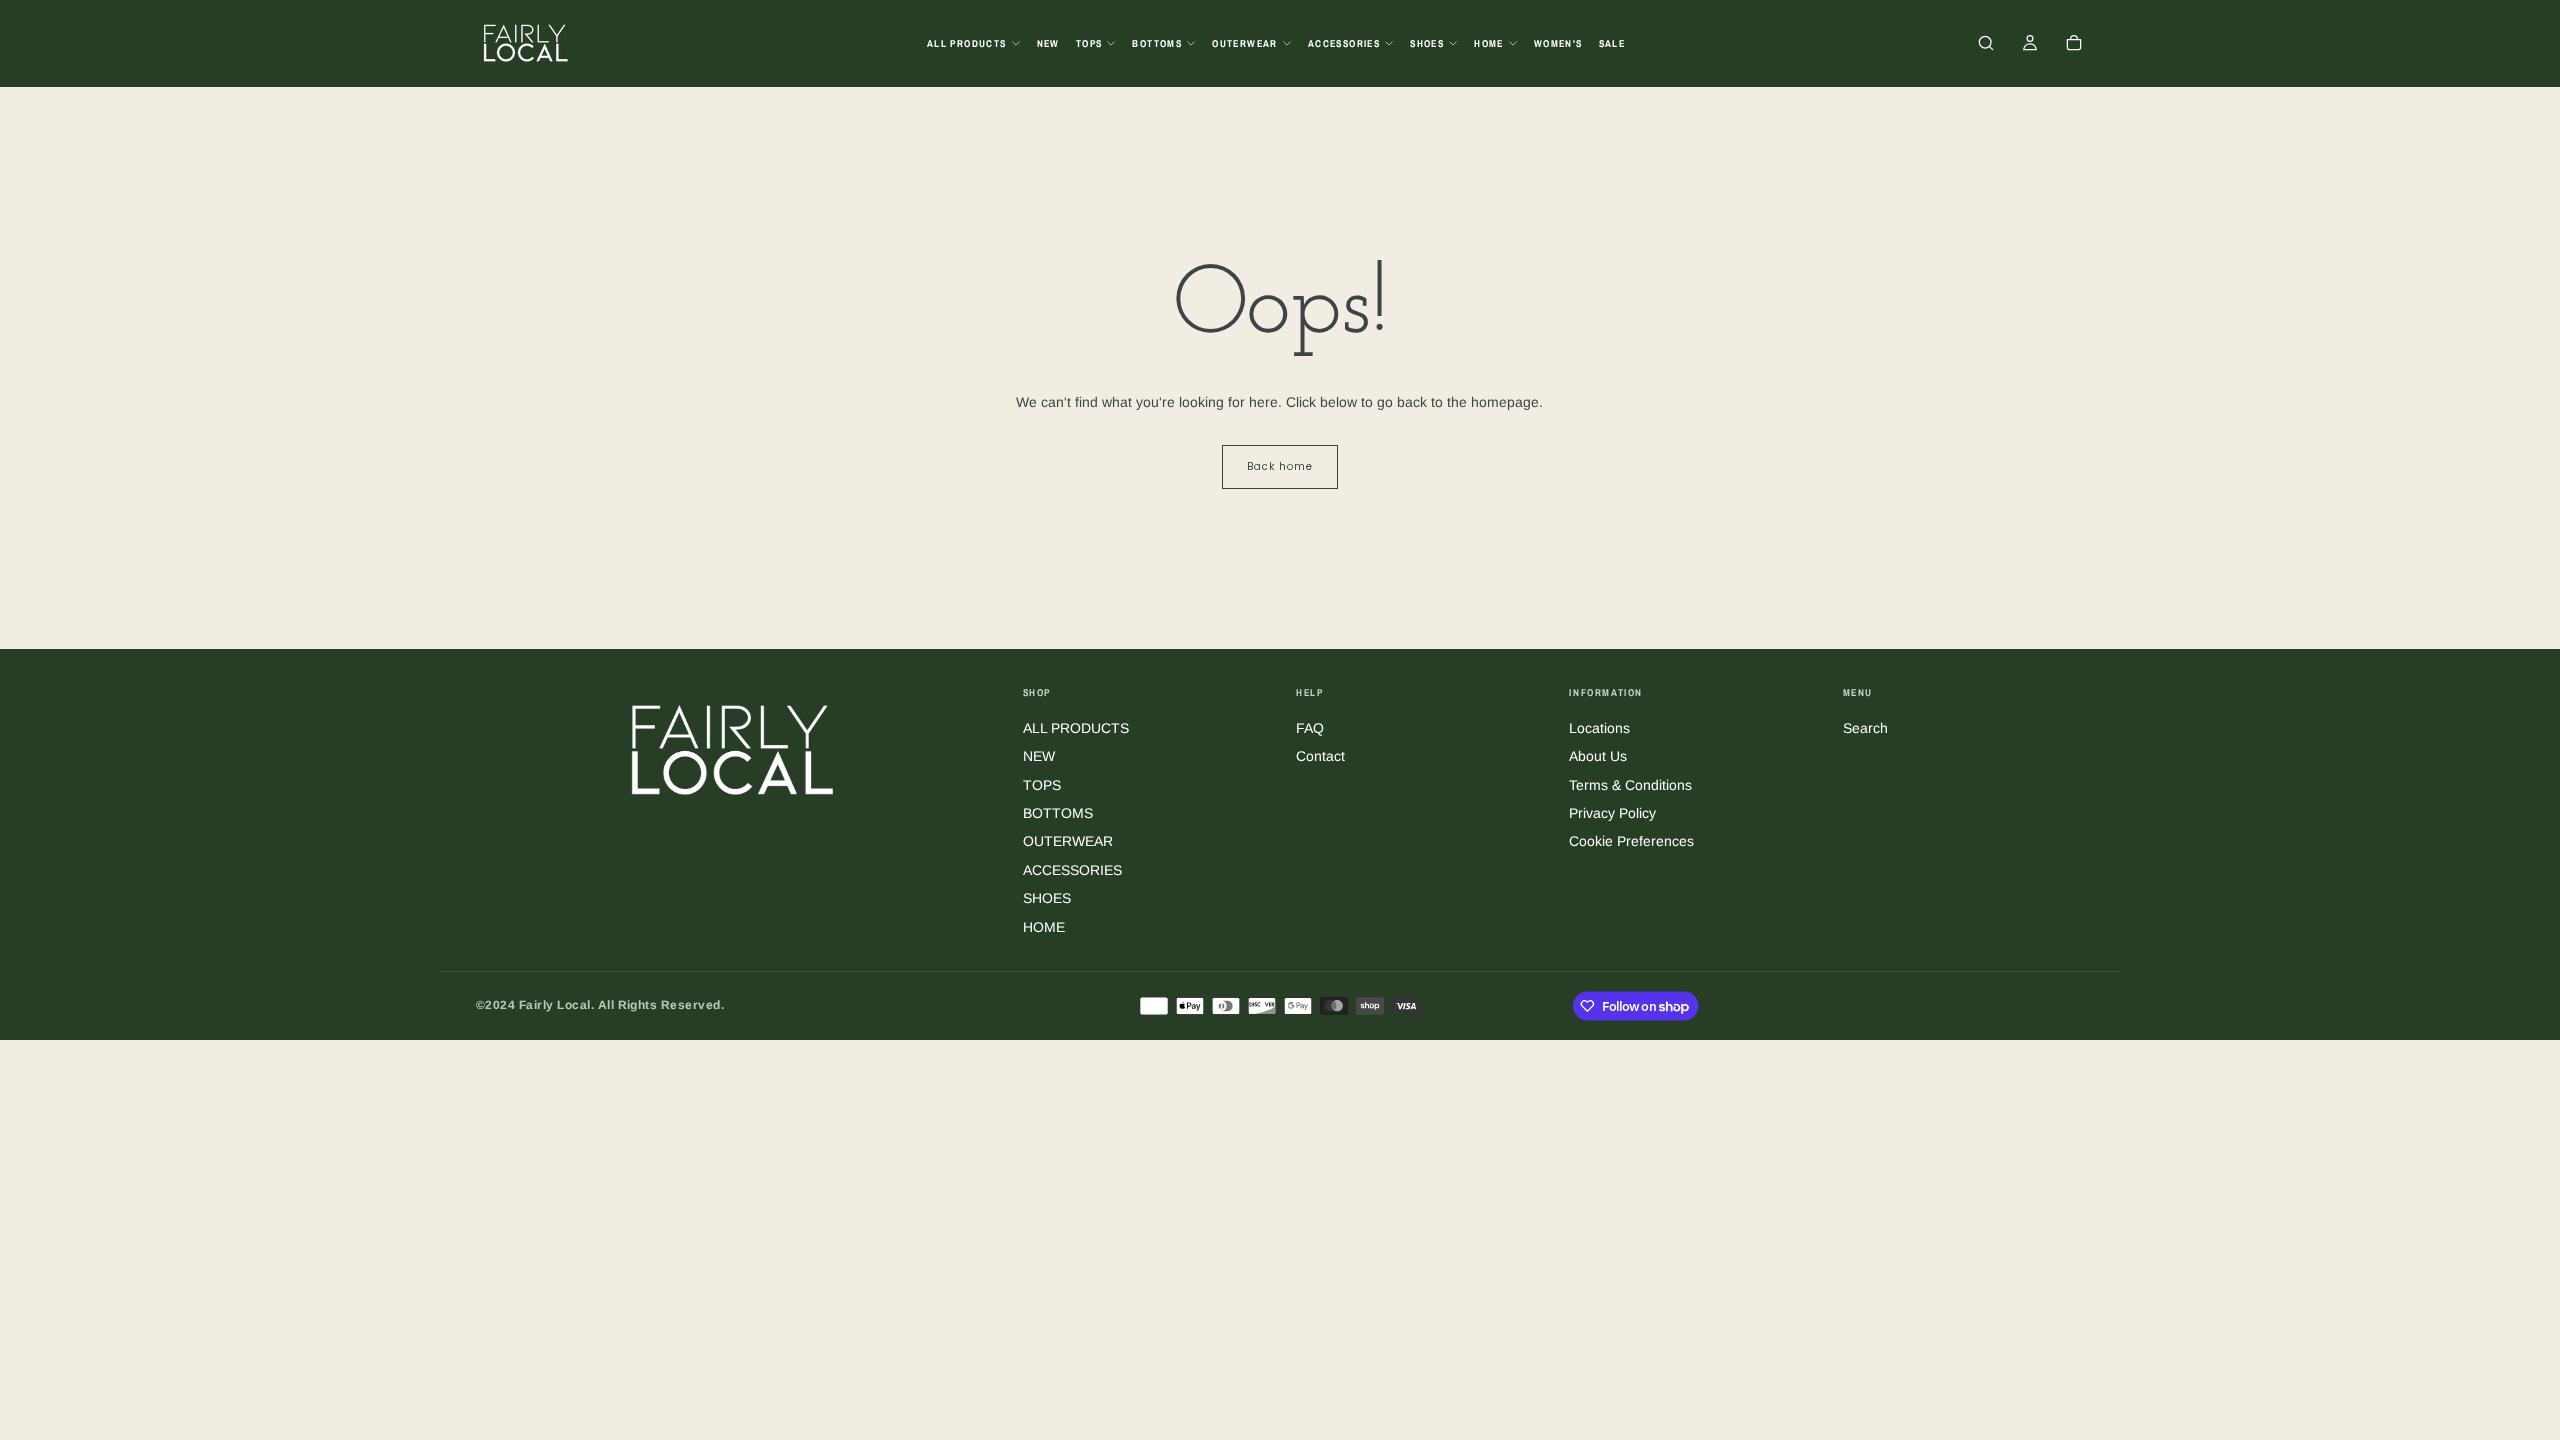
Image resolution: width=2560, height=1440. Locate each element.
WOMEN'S (1558, 43)
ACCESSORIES (1344, 43)
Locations (1599, 728)
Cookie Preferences (1631, 841)
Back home (1280, 466)
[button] (1986, 45)
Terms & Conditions (1630, 785)
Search (1865, 728)
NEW (1048, 43)
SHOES (1427, 43)
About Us (1598, 756)
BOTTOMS (1157, 43)
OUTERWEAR (1245, 43)
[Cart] (2074, 45)
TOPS (1089, 43)
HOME (1489, 43)
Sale (1612, 43)
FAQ (1310, 728)
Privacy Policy (1612, 813)
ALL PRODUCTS (967, 43)
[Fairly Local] (733, 748)
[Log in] (2030, 45)
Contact (1320, 756)
